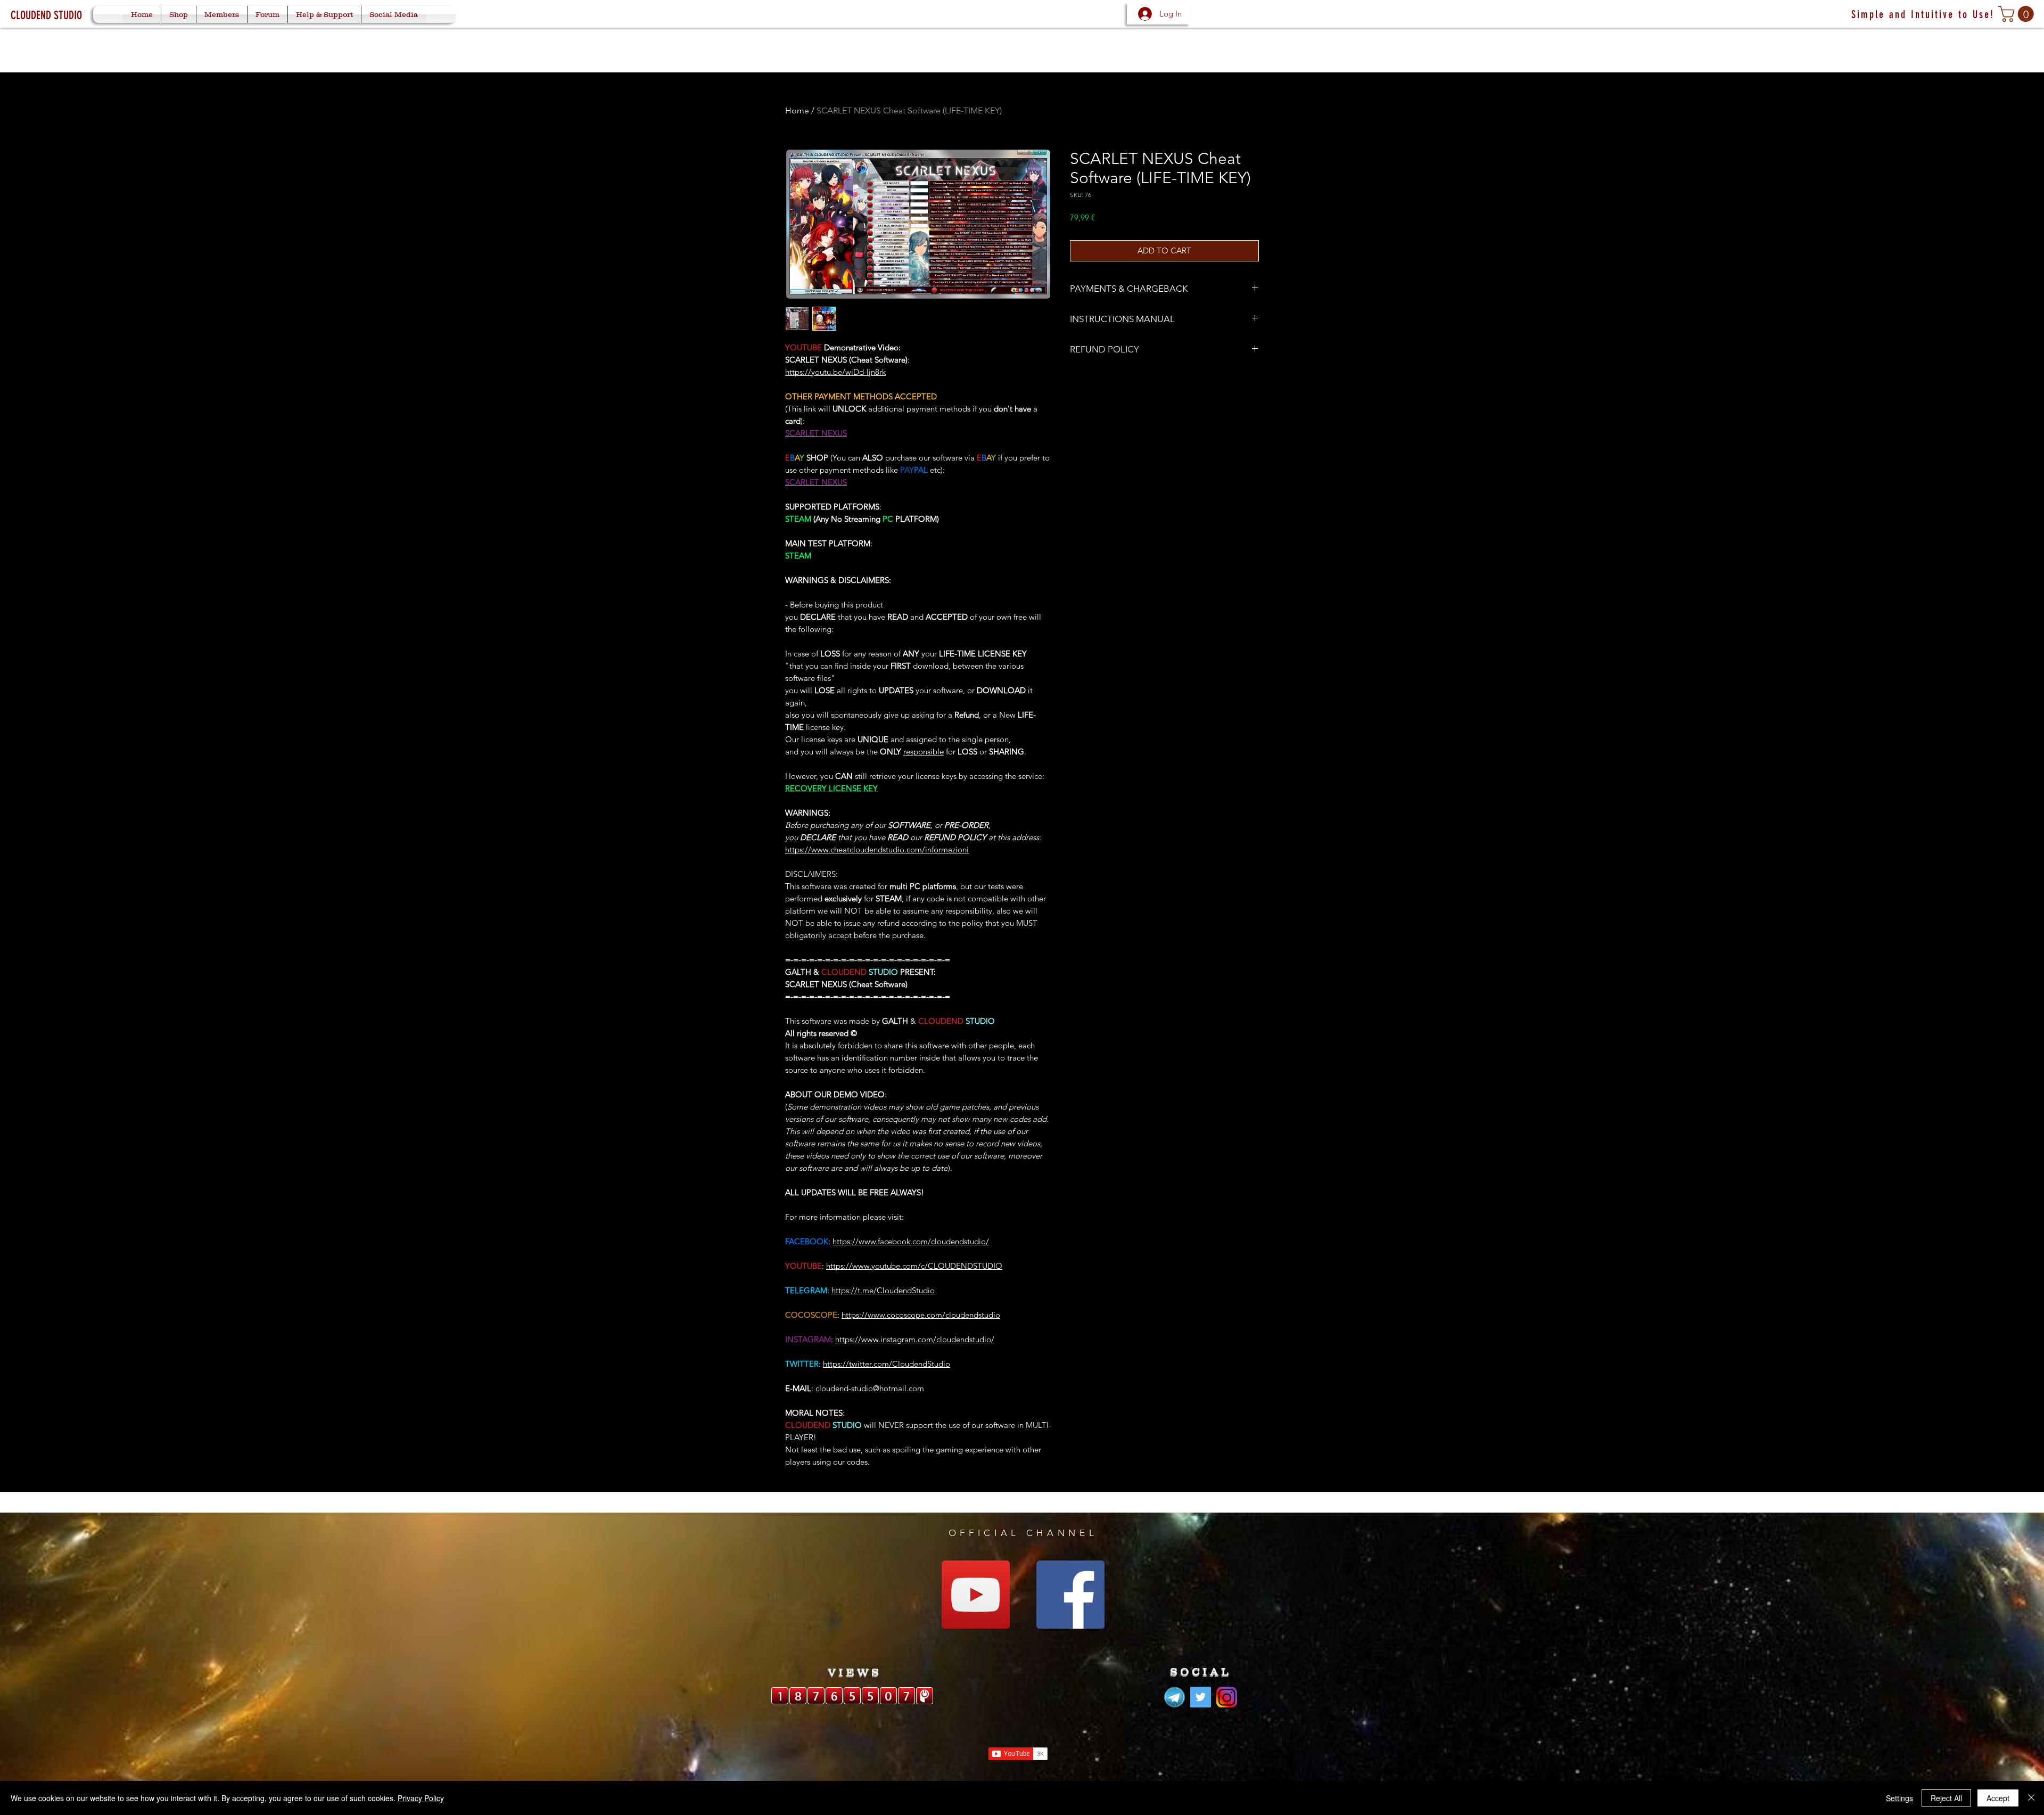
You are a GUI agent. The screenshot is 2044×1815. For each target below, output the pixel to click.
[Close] (2031, 1798)
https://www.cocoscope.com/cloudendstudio (921, 1315)
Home (797, 110)
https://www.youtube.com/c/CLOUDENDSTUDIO (914, 1266)
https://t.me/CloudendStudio (883, 1290)
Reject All (1946, 1798)
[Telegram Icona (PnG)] (1175, 1697)
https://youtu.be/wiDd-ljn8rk (835, 372)
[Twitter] (1201, 1697)
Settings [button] (1899, 1798)
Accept (1998, 1798)
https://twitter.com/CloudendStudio (887, 1364)
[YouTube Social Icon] (976, 1595)
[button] (2018, 14)
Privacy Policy (421, 1798)
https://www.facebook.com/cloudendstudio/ (911, 1241)
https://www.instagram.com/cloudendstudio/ (915, 1339)
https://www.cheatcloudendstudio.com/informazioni (877, 849)
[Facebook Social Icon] (1070, 1595)
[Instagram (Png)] (1227, 1697)
